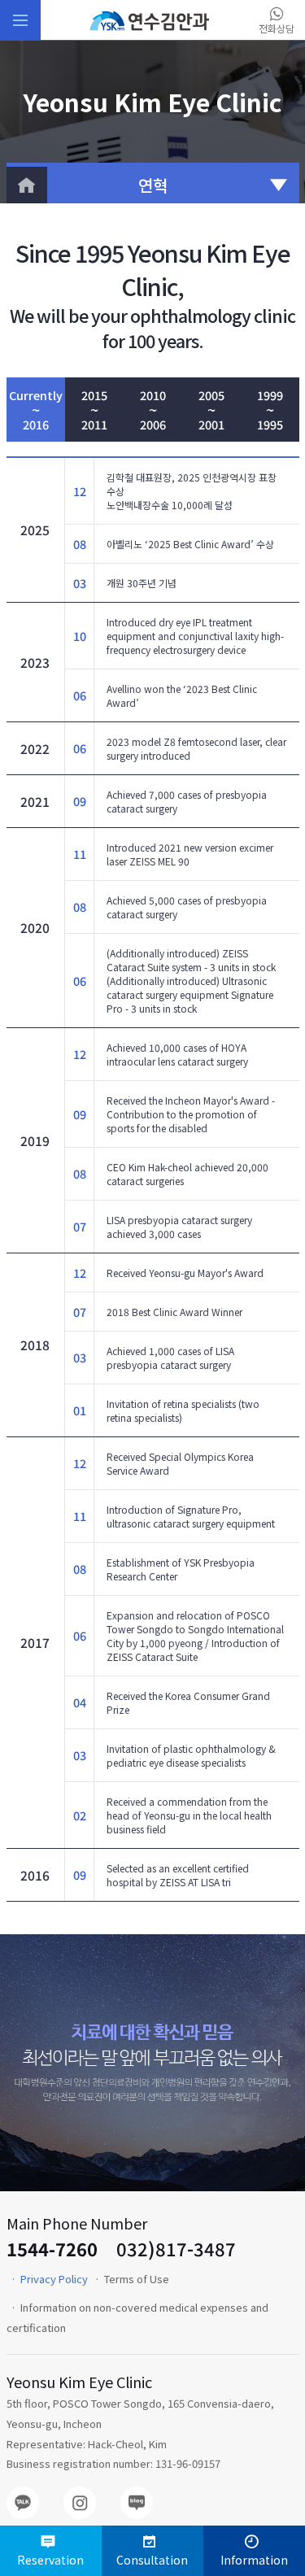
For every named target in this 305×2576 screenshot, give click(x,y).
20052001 (211, 410)
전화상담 (277, 28)
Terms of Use (137, 2279)
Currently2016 (36, 410)
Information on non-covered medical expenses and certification (137, 2317)
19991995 (270, 410)
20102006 (153, 410)
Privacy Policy (54, 2279)
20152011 (94, 410)
